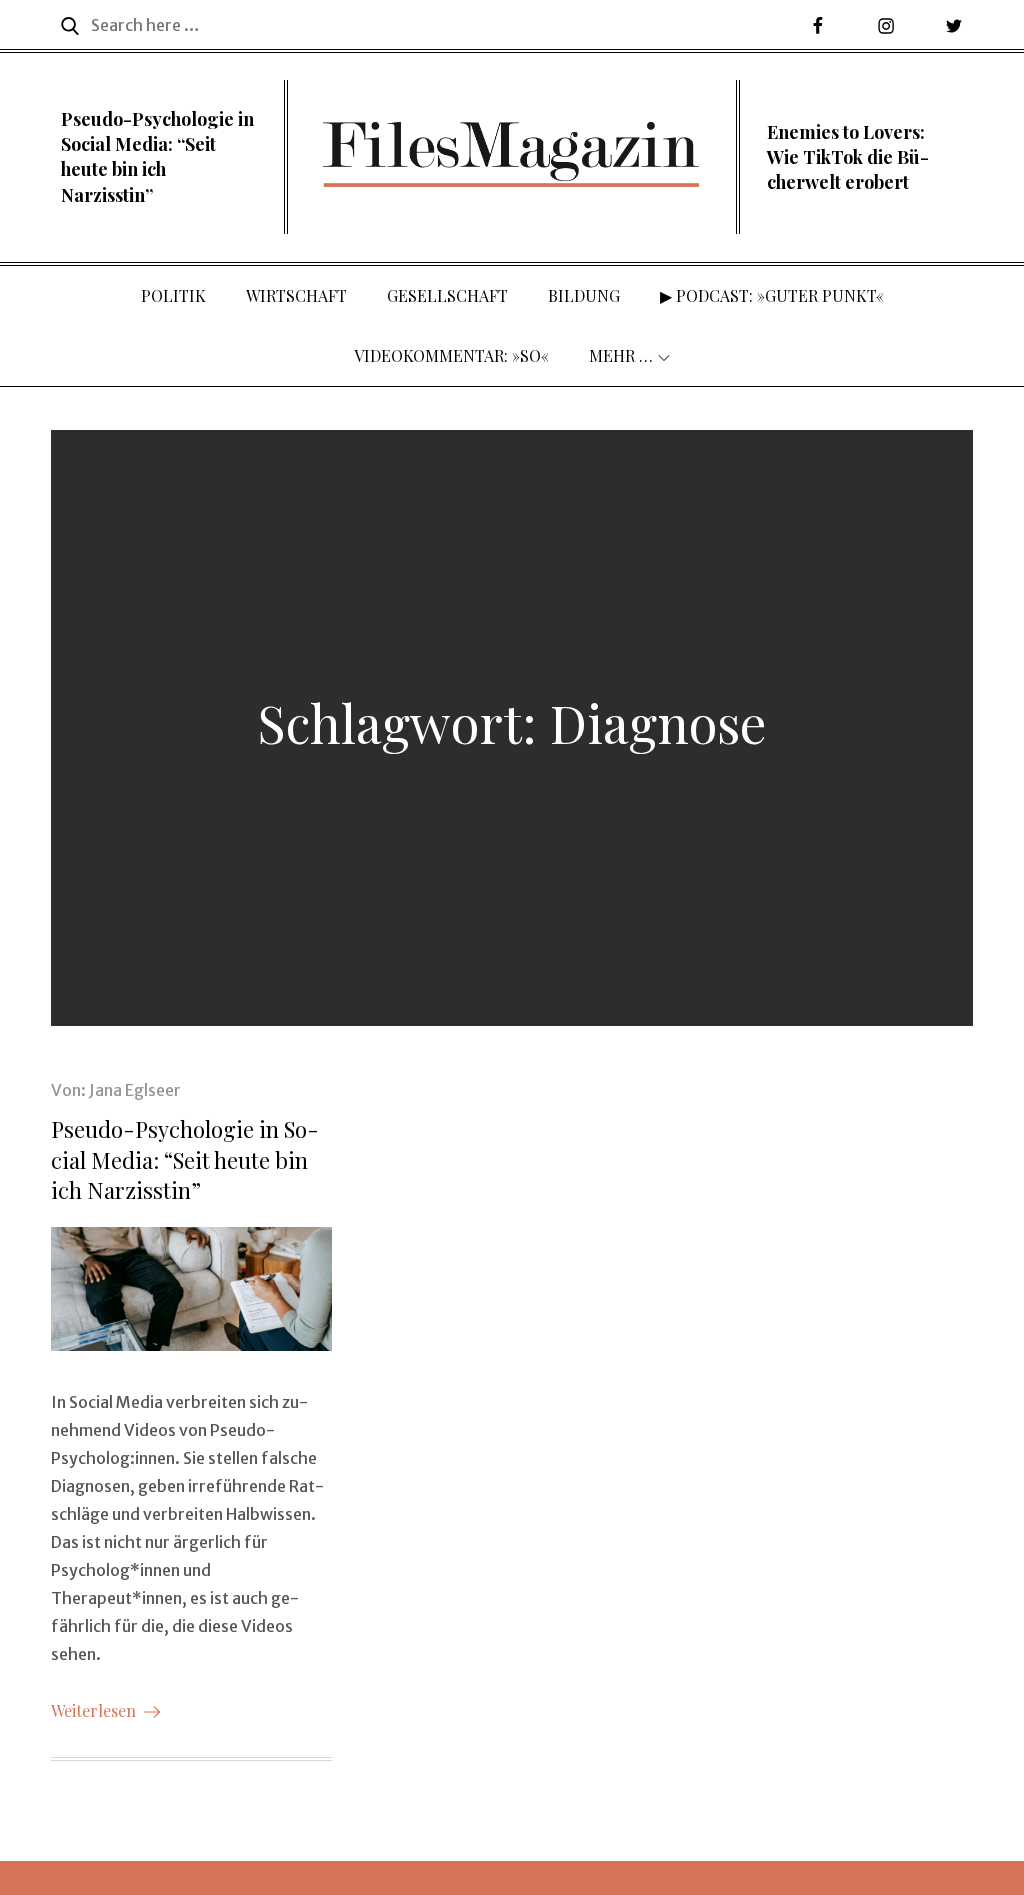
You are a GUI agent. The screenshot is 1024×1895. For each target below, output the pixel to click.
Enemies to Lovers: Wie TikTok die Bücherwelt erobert (848, 157)
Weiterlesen (93, 1710)
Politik (173, 295)
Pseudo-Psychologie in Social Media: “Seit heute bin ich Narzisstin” (157, 157)
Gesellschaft (447, 295)
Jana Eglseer (135, 1090)
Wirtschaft (296, 295)
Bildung (584, 295)
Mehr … (621, 355)
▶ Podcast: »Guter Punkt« (772, 295)
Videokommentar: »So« (451, 355)
